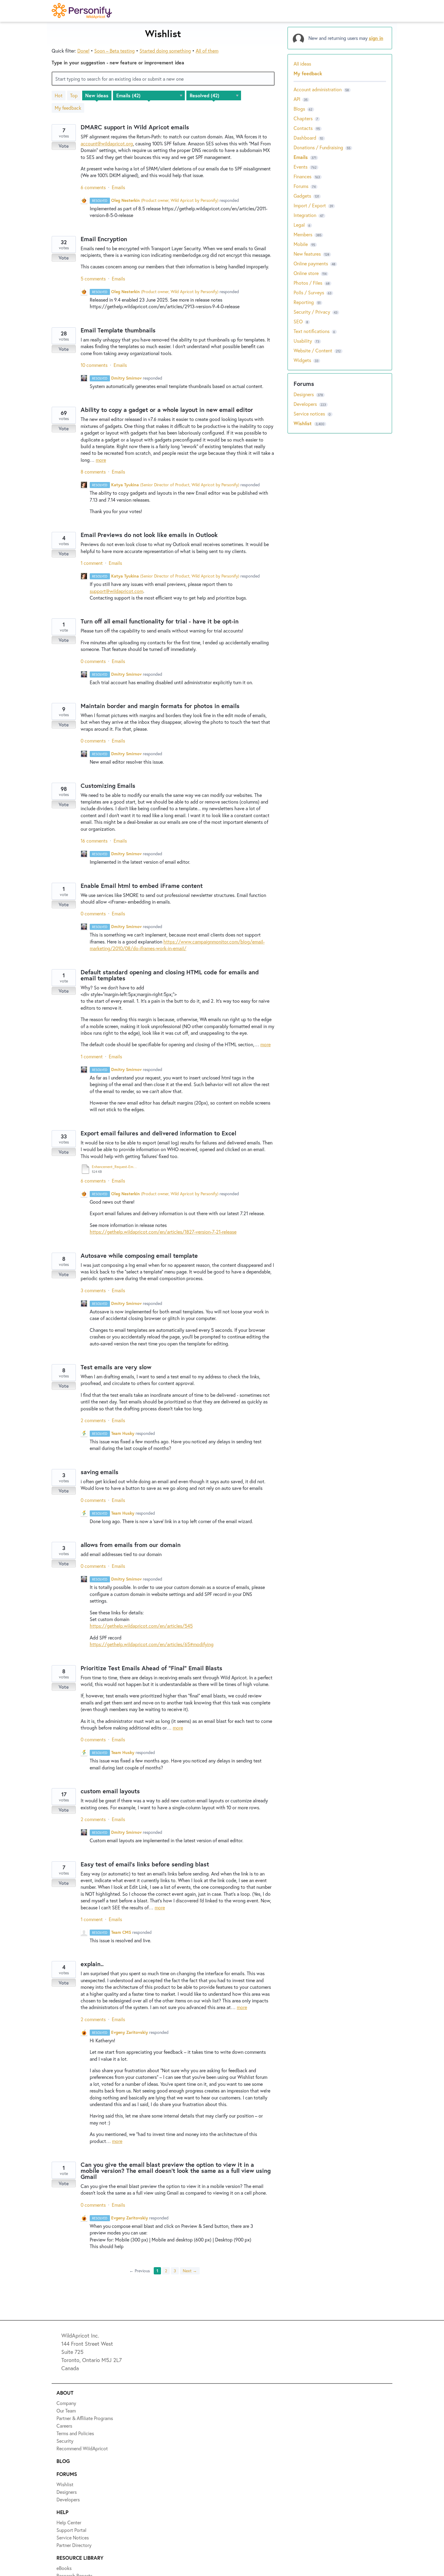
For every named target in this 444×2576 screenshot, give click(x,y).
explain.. (92, 1964)
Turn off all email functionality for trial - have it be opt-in (160, 621)
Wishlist (303, 423)
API (297, 99)
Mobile (301, 244)
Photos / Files (308, 283)
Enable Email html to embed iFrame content (142, 886)
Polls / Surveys (309, 292)
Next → (190, 2271)
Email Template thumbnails (118, 330)
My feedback (68, 108)
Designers (304, 394)
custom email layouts (110, 1791)
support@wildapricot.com (116, 591)
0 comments (93, 661)
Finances (302, 176)
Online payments (311, 263)
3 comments (93, 1290)
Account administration (318, 89)
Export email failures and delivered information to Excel (158, 1133)
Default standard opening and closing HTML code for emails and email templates (170, 975)
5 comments (93, 278)
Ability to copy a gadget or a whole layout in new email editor (167, 410)
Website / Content (313, 350)
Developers (306, 404)
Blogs (299, 109)
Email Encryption (104, 239)
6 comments (93, 187)
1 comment (92, 563)
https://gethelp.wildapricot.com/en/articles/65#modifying (152, 1644)
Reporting (304, 302)
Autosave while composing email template (139, 1256)
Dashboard (305, 138)
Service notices (310, 414)
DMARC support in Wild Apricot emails (135, 127)
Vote (64, 146)
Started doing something (165, 51)
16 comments (94, 841)
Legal (299, 225)
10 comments (94, 365)
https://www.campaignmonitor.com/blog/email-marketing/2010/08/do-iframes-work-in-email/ (177, 945)
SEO (298, 321)
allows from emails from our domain (131, 1545)
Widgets (302, 360)
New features (307, 254)
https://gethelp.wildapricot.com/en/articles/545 (141, 1626)
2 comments (93, 1420)
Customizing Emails (108, 786)
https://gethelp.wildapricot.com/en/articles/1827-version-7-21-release (163, 1232)
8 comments (93, 472)
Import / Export (310, 205)
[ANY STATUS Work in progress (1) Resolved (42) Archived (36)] (214, 95)
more (101, 460)
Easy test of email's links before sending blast (145, 1864)
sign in (376, 38)
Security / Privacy (312, 312)
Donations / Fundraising (319, 147)
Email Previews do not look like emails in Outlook (149, 535)
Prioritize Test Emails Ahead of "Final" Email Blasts (151, 1668)
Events (301, 167)
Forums (301, 186)
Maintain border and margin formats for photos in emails (160, 706)
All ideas (302, 64)
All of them (207, 51)
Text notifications (312, 331)
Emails (118, 187)
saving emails (100, 1472)
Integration (305, 215)
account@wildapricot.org (107, 143)
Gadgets (302, 196)
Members (303, 234)
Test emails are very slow (116, 1367)
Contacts (303, 128)
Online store (306, 273)
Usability (303, 341)
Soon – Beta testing (114, 51)
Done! (83, 51)
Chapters (303, 118)
